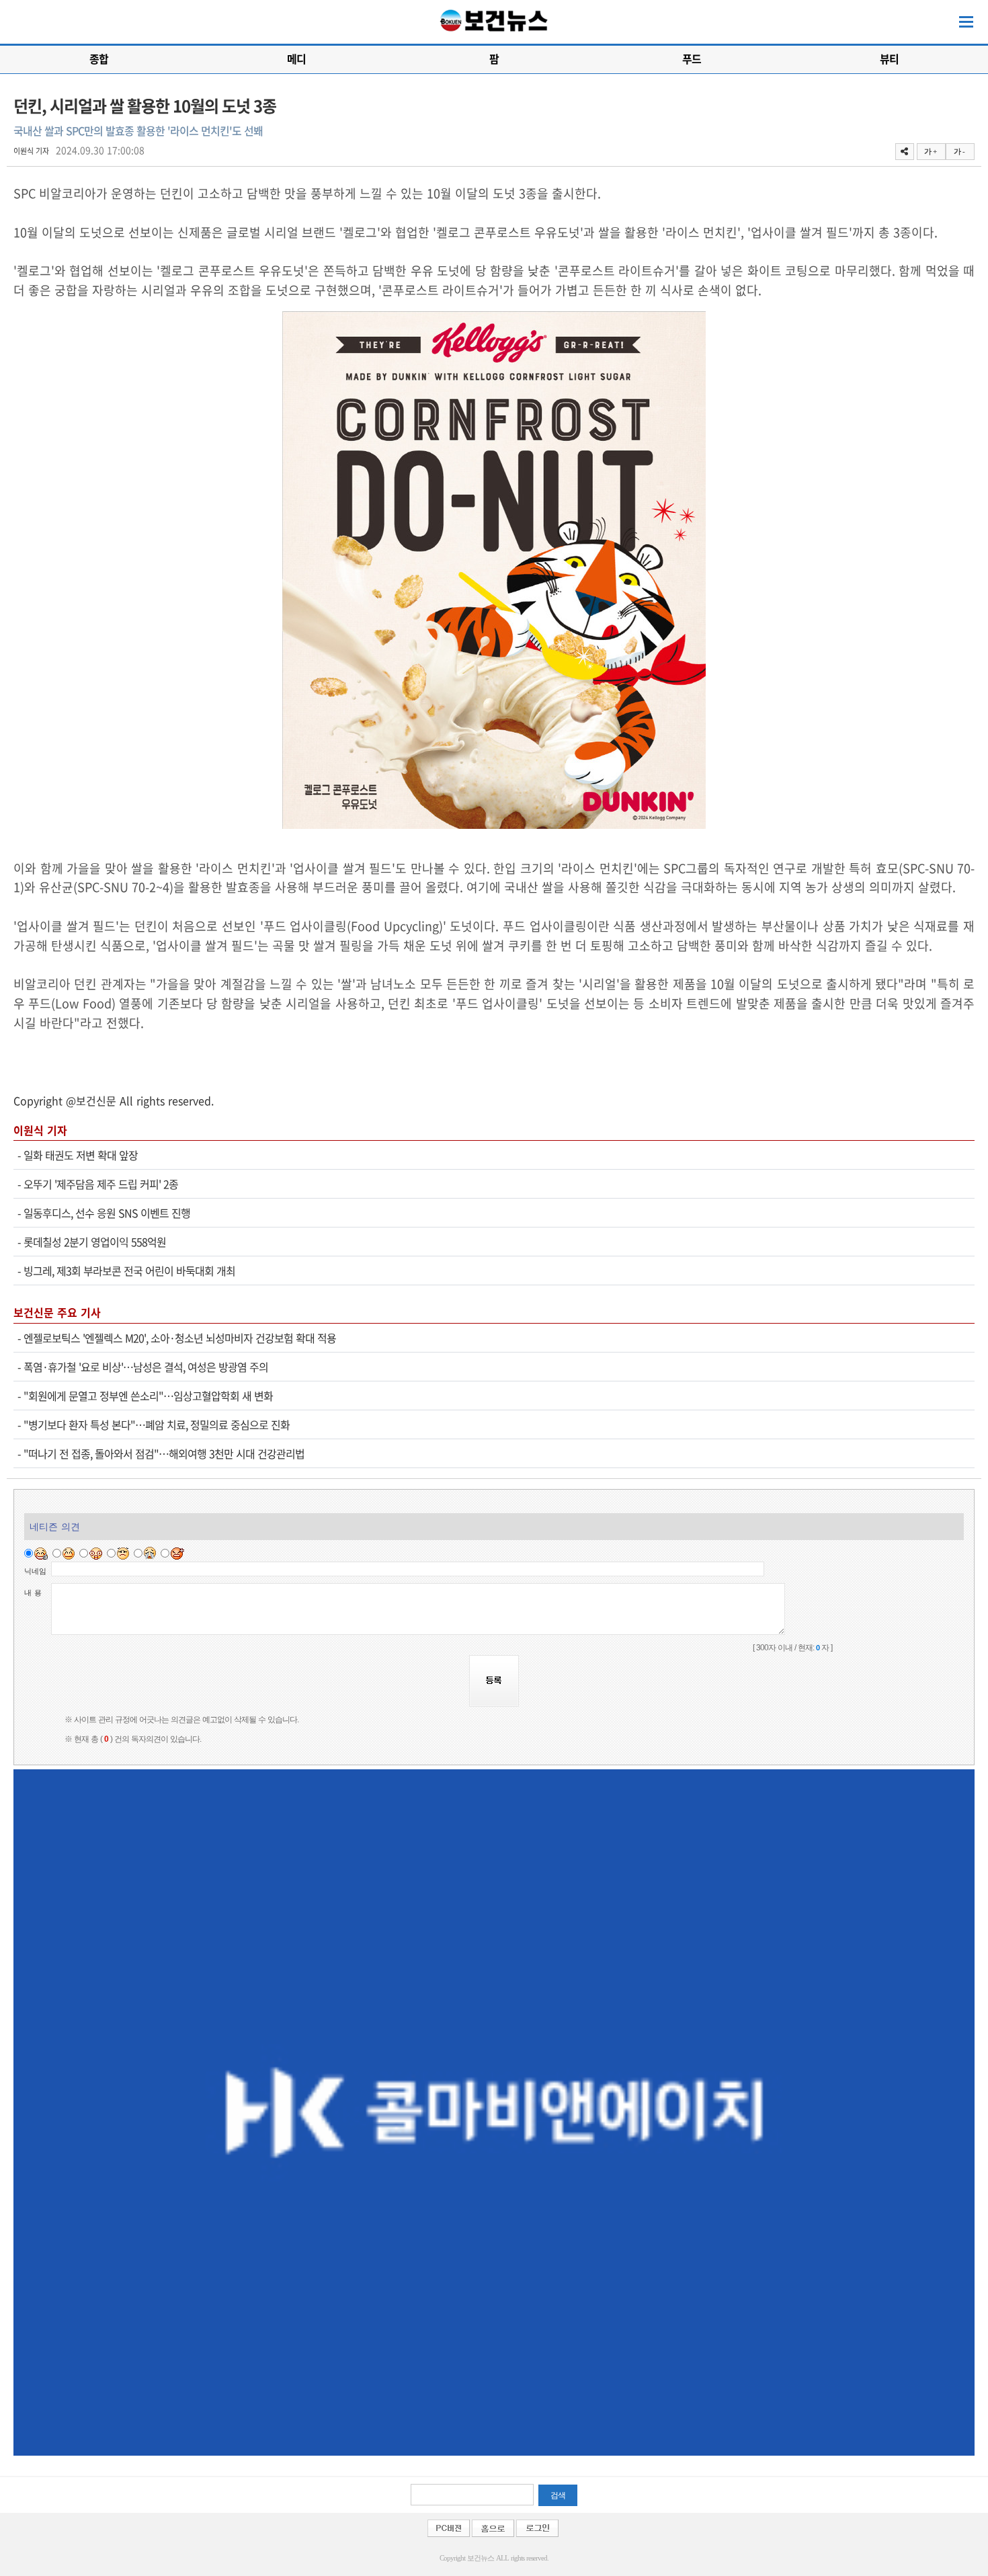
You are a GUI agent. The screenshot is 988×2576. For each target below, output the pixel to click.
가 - (959, 151)
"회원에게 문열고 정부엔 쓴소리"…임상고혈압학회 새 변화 (148, 1396)
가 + (930, 151)
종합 (99, 58)
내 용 (33, 1593)
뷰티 (889, 58)
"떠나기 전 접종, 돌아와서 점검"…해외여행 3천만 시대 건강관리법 (164, 1453)
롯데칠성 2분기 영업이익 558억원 (95, 1242)
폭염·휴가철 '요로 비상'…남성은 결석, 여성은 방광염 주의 (146, 1367)
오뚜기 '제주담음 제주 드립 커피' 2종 (101, 1184)
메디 (296, 58)
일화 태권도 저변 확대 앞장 (81, 1155)
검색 (558, 2495)
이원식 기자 (31, 151)
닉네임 (35, 1571)
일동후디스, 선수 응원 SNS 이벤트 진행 (107, 1213)
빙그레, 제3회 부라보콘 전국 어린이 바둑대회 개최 (129, 1271)
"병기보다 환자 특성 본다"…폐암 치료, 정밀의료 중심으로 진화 (157, 1424)
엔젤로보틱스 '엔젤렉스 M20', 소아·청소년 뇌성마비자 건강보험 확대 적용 (180, 1338)
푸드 (692, 58)
